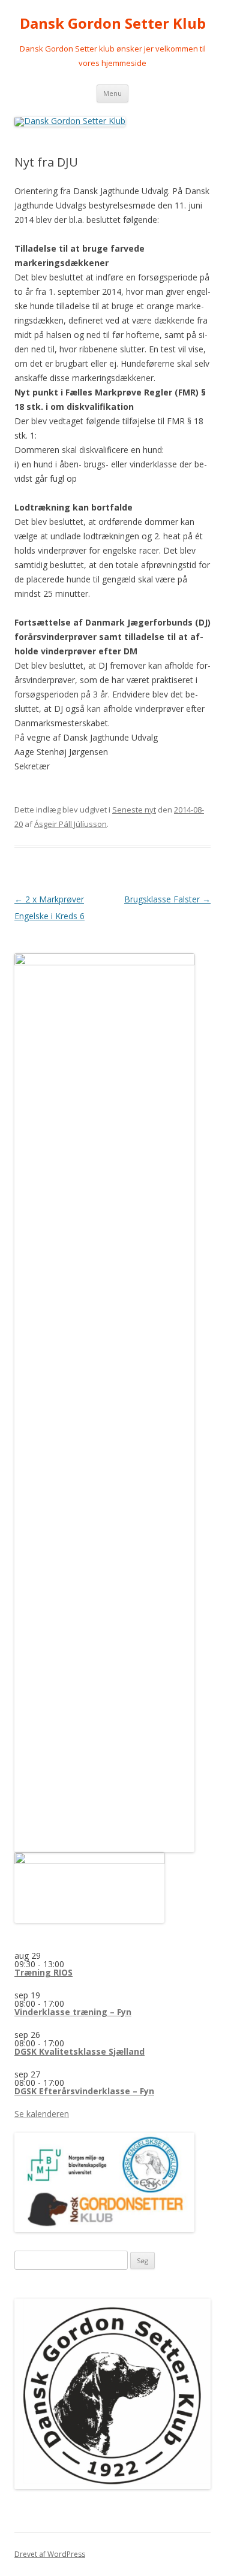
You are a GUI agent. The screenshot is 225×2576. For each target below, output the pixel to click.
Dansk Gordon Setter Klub (113, 24)
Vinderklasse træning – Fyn (73, 2012)
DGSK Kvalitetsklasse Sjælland (79, 2051)
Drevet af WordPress (50, 2554)
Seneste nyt (134, 810)
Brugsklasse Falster (167, 899)
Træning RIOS (43, 1972)
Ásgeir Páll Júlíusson (70, 824)
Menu (112, 93)
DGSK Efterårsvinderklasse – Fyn (84, 2091)
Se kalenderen (42, 2114)
